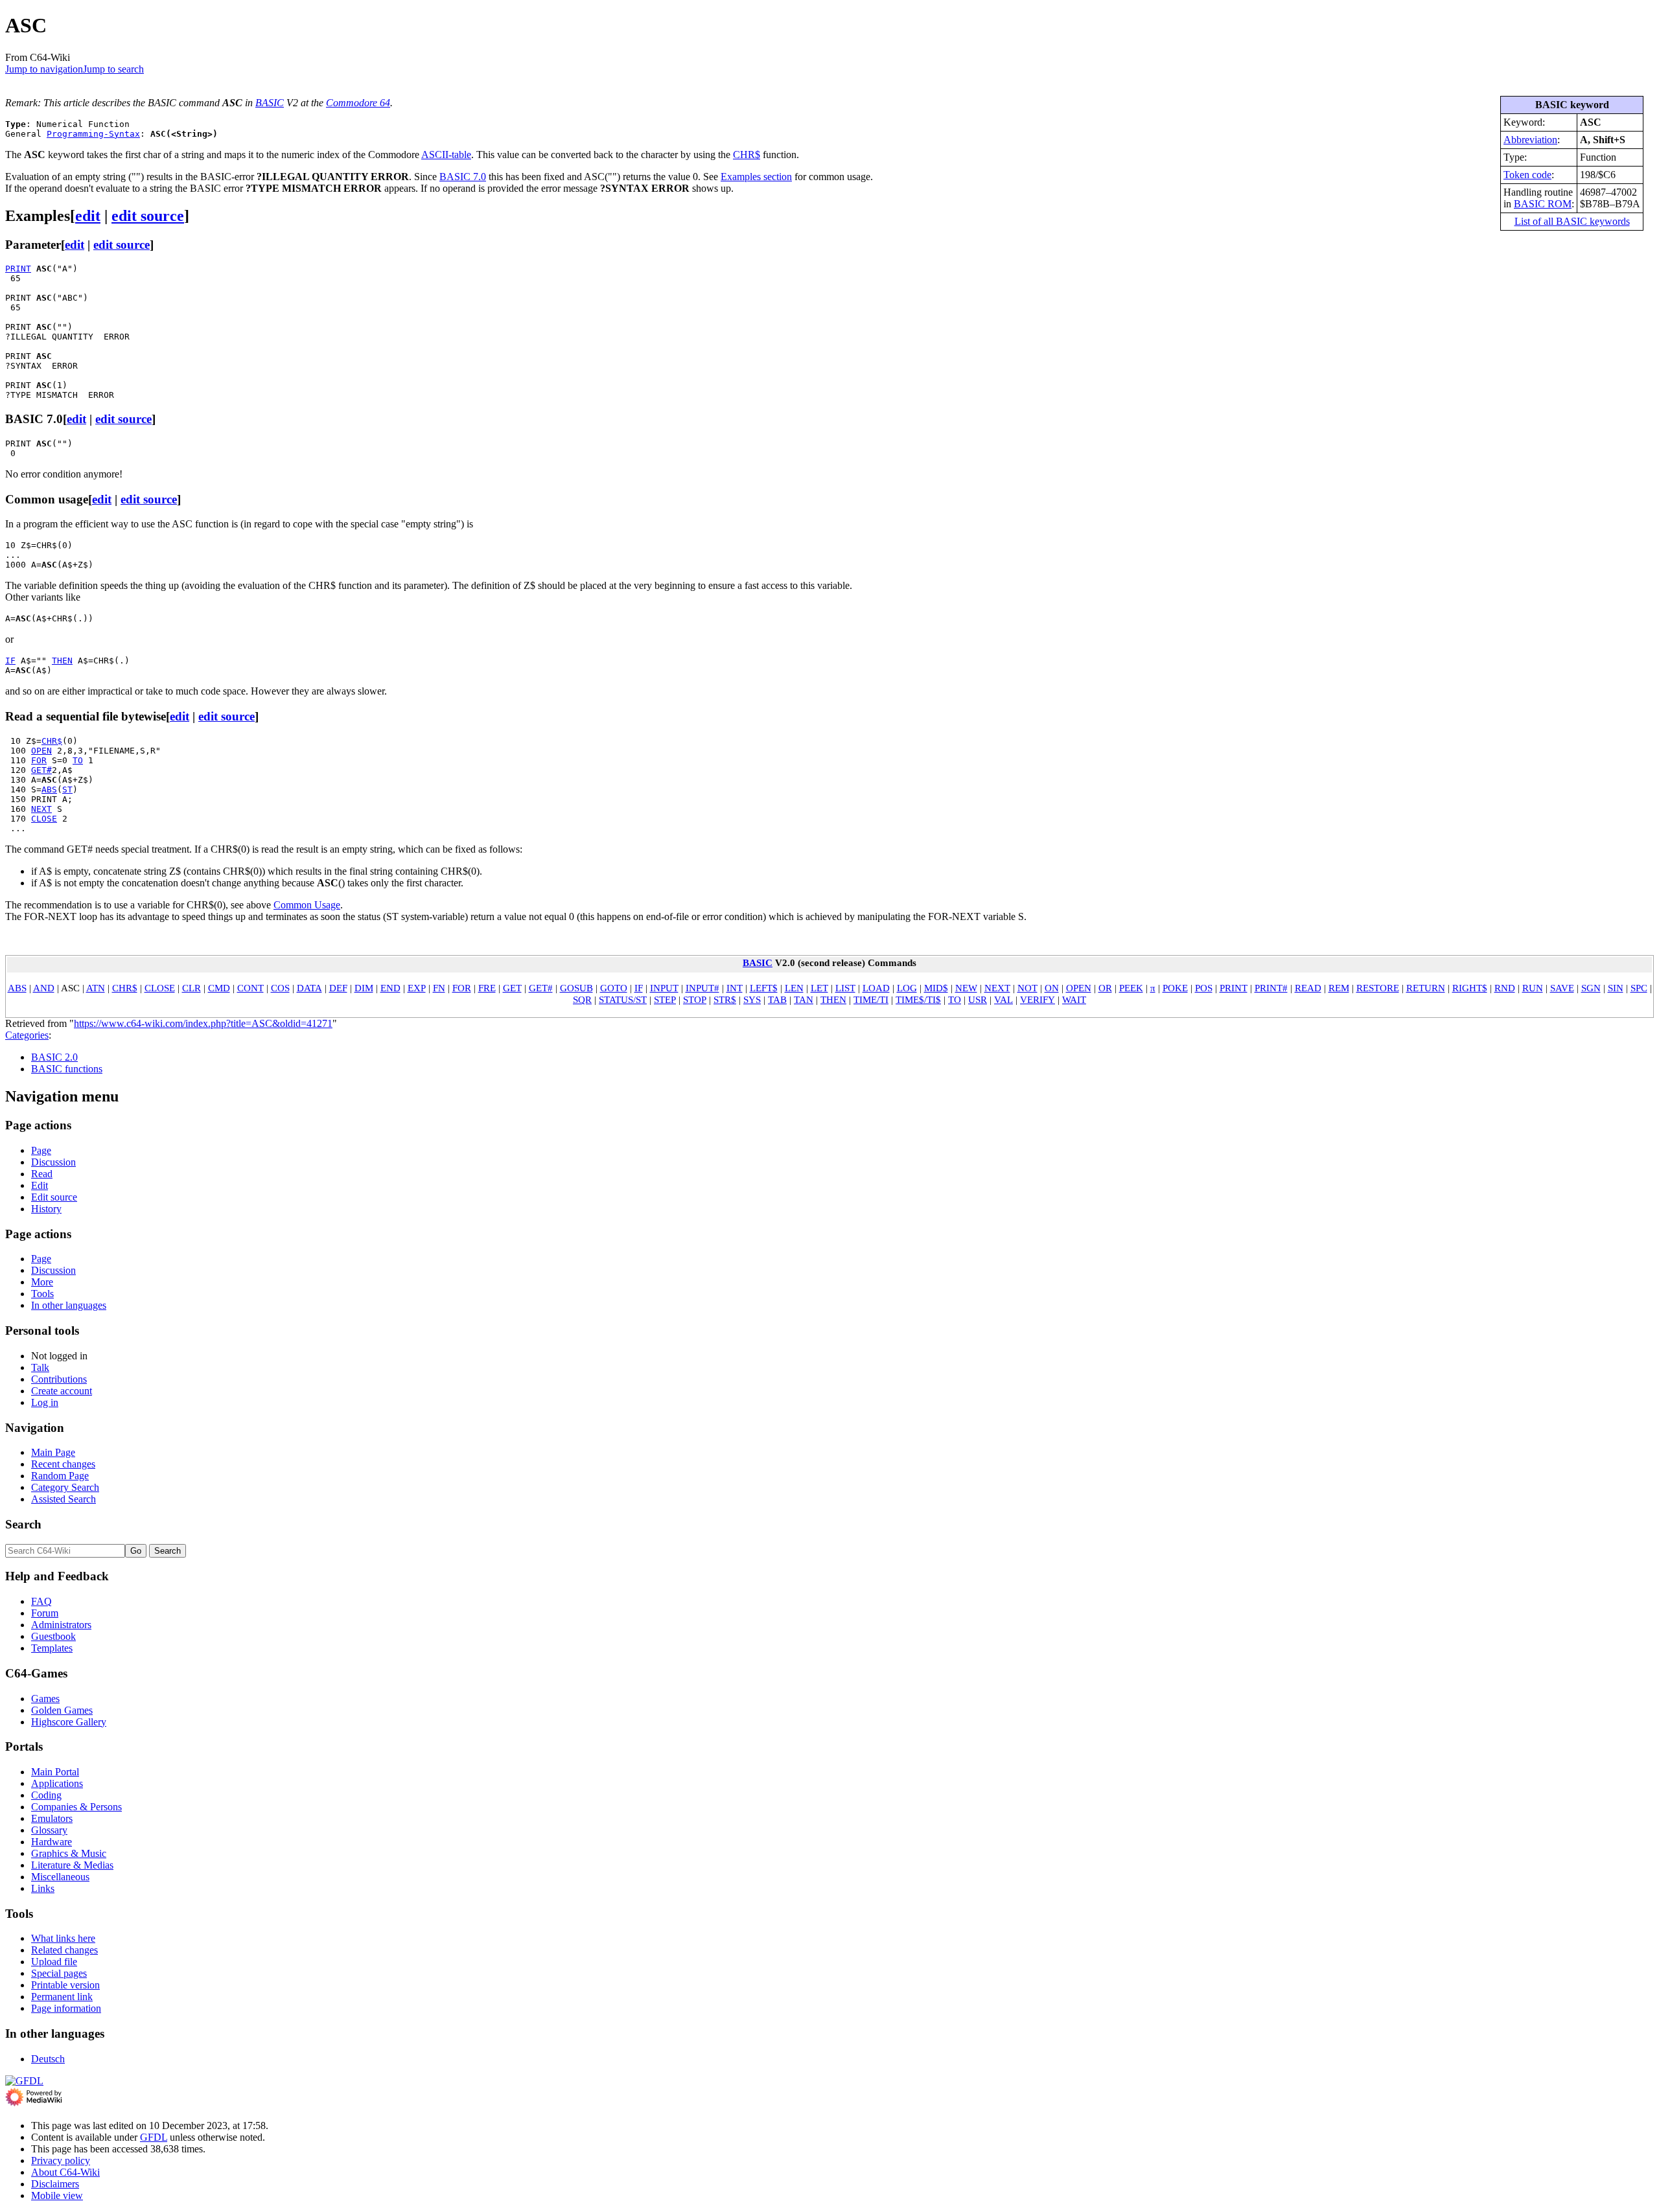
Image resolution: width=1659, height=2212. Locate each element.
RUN (1533, 988)
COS (280, 988)
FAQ (41, 1601)
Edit (40, 1185)
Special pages (59, 1973)
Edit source (54, 1197)
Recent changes (63, 1464)
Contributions (59, 1379)
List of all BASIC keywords (1572, 221)
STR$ (725, 999)
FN (439, 988)
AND (44, 988)
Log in (45, 1402)
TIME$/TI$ (918, 999)
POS (1204, 988)
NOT (1027, 988)
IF (10, 661)
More (42, 1282)
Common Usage (307, 905)
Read (42, 1174)
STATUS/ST (623, 999)
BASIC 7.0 (463, 177)
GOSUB (576, 988)
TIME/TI (871, 999)
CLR (191, 988)
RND (1505, 988)
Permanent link (62, 1997)
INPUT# (702, 988)
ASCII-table (446, 155)
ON (1052, 988)
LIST (845, 988)
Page (41, 1150)
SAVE (1562, 988)
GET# (41, 770)
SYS (752, 999)
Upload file (54, 1962)
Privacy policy (61, 2160)
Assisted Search (64, 1499)
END (390, 988)
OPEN (41, 751)
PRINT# (1271, 988)
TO (78, 760)
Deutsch (48, 2059)
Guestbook (53, 1636)
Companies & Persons (76, 1807)
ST (67, 789)
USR (978, 999)
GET (512, 988)
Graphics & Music (69, 1853)
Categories (27, 1035)
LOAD (876, 988)
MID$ (936, 988)
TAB (777, 999)
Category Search (65, 1487)
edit (88, 216)
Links (43, 1888)
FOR (39, 760)
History (46, 1209)
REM (1339, 988)
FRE (487, 988)
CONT (250, 988)
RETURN (1426, 988)
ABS (49, 789)
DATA (309, 988)
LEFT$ (764, 988)
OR (1105, 988)
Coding (46, 1795)
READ (1308, 988)
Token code (1527, 175)
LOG (907, 988)
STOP (695, 999)
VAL (1004, 999)
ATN (96, 988)
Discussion (53, 1162)
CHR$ (747, 155)
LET (819, 988)
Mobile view (57, 2195)
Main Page (53, 1452)
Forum (45, 1613)
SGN (1591, 988)
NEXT (41, 809)
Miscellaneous (60, 1877)
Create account (62, 1391)
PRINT (18, 269)
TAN (804, 999)
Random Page (60, 1476)
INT (735, 988)
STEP (665, 999)
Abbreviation (1530, 140)
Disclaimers (55, 2184)
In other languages (69, 1305)
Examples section (756, 177)
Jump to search (113, 69)
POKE (1175, 988)
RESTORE (1378, 988)
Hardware (52, 1842)
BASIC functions (67, 1069)
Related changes (64, 1950)
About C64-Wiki (65, 2172)
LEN (794, 988)
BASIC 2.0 (54, 1057)
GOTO (614, 988)
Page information (66, 2008)
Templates (52, 1648)
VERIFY (1038, 999)
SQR (582, 999)
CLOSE (44, 819)
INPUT (664, 988)
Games (45, 1699)
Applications (57, 1783)
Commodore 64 (358, 103)
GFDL (154, 2137)
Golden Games (62, 1710)
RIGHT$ (1470, 988)
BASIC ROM (1543, 204)
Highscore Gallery (69, 1722)
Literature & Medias (72, 1865)
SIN (1616, 988)
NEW (966, 988)
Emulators (52, 1818)
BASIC (270, 103)
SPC (1639, 988)
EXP (417, 988)
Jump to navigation (44, 69)
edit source (148, 216)
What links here (63, 1938)
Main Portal (55, 1772)
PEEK (1131, 988)
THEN (62, 661)
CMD (219, 988)
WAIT (1074, 999)
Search (23, 1524)
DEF (338, 988)
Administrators (61, 1625)
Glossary (49, 1830)
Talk (40, 1367)
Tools (42, 1294)
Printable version (65, 1985)
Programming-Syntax (93, 134)
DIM (364, 988)
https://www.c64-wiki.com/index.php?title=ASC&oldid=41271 (203, 1023)
